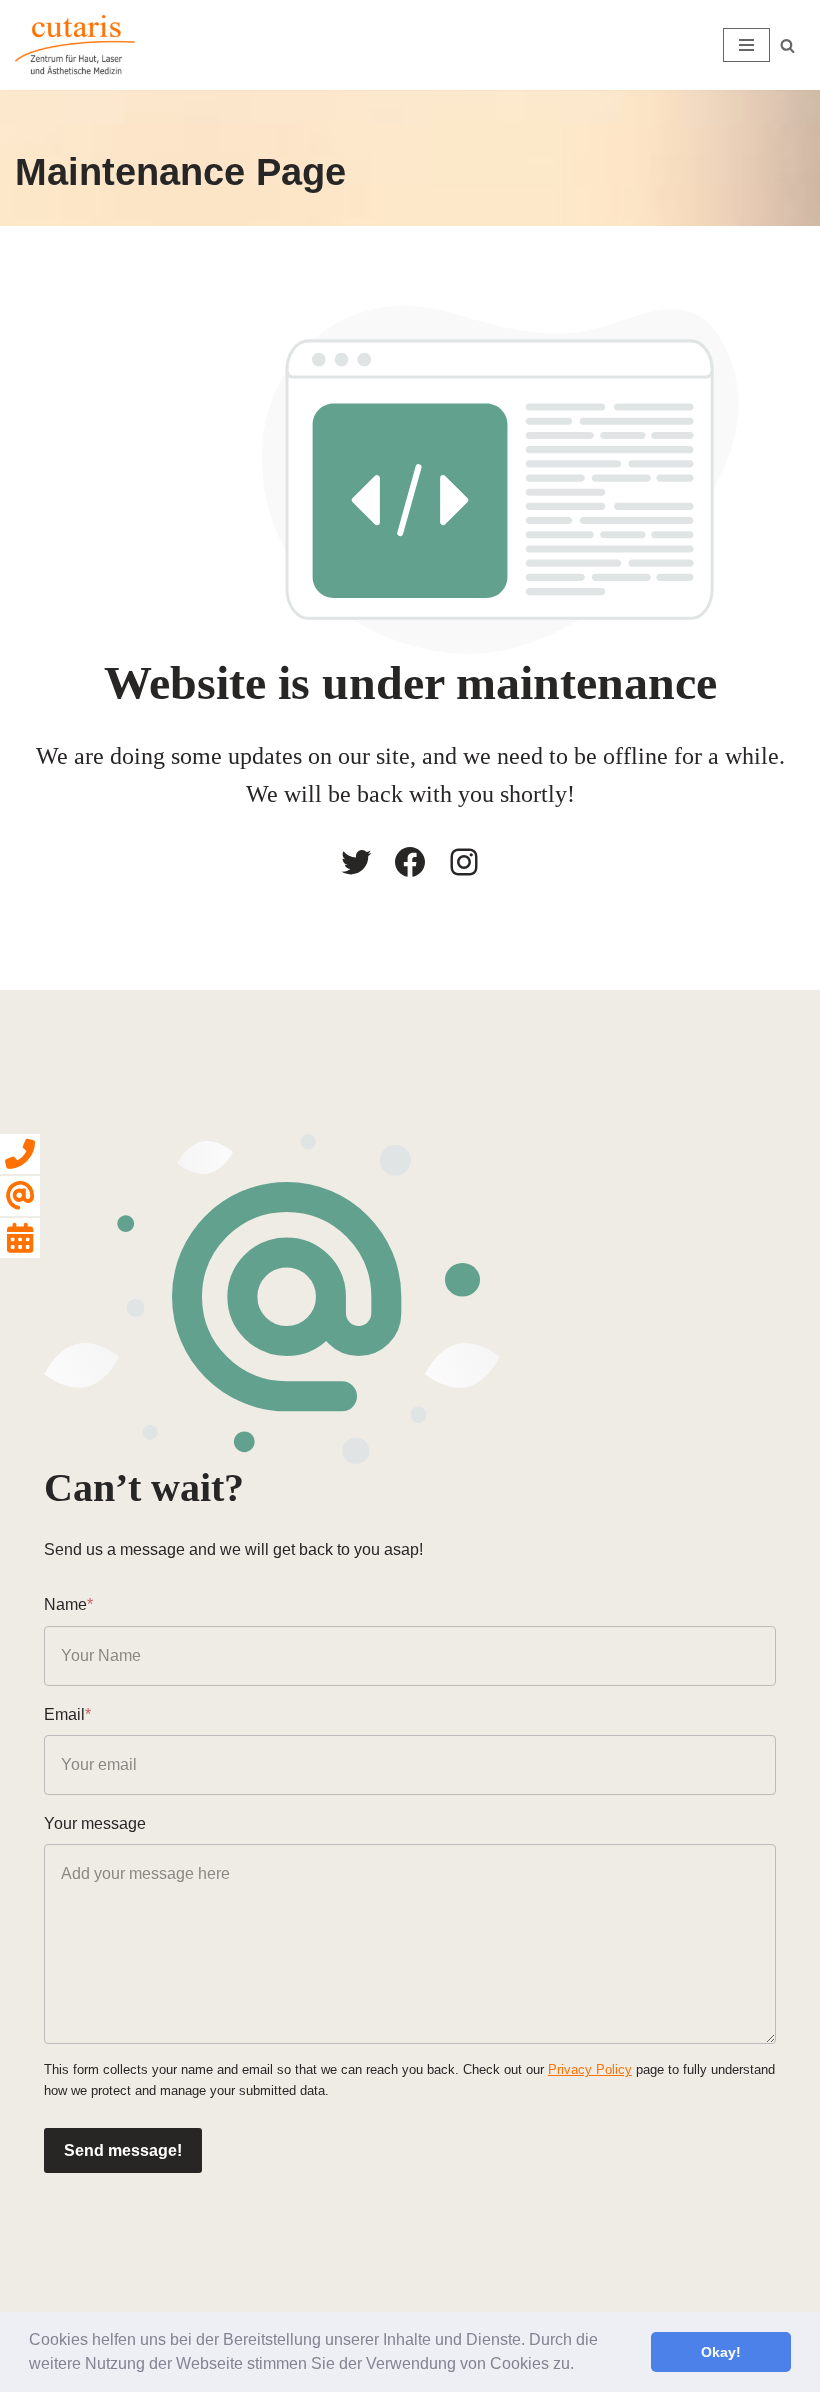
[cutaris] (75, 45)
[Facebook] (410, 862)
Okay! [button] (721, 2352)
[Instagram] (464, 862)
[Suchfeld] (787, 45)
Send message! (123, 2150)
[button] (581, 2366)
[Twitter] (356, 862)
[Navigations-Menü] (746, 45)
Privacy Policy (590, 2069)
